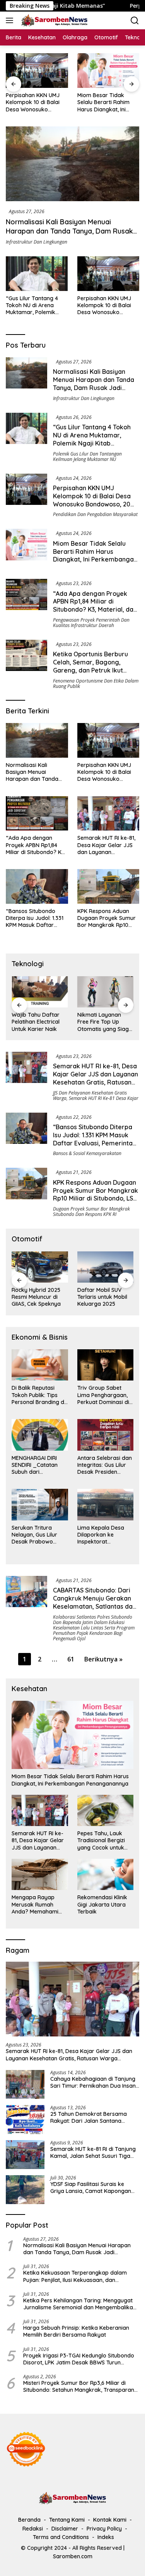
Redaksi (33, 2529)
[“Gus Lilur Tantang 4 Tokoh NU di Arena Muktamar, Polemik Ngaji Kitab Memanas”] (37, 274)
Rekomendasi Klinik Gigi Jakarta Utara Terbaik (102, 1904)
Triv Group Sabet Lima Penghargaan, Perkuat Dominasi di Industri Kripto (103, 1395)
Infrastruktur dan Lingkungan (37, 242)
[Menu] (11, 20)
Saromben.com (73, 2556)
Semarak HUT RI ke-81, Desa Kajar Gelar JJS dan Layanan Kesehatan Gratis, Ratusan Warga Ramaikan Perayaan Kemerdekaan (106, 845)
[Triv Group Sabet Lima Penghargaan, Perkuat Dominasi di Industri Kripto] (106, 1365)
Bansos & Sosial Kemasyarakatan (87, 1153)
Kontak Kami (110, 2520)
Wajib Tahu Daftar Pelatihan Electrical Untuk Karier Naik (36, 1022)
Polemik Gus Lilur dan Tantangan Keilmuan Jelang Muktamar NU (87, 457)
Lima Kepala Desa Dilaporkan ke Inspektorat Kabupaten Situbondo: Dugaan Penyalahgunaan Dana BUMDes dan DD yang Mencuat (102, 1535)
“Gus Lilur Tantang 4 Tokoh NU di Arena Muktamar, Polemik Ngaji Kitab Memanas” (35, 305)
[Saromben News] (53, 20)
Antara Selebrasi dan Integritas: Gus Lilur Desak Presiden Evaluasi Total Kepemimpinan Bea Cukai (105, 1465)
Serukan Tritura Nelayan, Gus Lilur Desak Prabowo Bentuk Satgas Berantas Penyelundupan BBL (37, 1535)
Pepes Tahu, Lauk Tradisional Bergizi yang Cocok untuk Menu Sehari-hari (101, 1840)
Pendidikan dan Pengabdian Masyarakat (95, 514)
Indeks (106, 2537)
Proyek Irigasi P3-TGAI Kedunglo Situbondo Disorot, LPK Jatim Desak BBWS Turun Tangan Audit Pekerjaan (79, 2359)
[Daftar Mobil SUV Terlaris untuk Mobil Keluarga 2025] (106, 1267)
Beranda (29, 2520)
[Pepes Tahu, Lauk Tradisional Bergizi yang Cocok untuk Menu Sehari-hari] (106, 1810)
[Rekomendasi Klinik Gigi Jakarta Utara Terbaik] (106, 1874)
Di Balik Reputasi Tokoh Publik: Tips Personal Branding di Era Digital (38, 1395)
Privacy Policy (104, 2529)
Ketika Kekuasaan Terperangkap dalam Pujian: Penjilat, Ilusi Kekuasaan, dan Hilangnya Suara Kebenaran (75, 2276)
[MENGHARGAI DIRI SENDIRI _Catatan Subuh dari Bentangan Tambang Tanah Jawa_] (40, 1435)
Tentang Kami (67, 2520)
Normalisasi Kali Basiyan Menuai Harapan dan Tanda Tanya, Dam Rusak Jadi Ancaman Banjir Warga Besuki (69, 231)
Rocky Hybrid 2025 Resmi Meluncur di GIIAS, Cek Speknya (36, 1297)
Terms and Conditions (61, 2537)
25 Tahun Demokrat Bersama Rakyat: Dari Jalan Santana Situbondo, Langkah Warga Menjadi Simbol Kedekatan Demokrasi (89, 2117)
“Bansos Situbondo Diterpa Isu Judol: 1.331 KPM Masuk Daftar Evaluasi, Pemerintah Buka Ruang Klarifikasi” (36, 918)
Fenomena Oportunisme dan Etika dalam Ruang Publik (96, 684)
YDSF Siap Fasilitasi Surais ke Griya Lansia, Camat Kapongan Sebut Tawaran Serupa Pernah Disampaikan (91, 2188)
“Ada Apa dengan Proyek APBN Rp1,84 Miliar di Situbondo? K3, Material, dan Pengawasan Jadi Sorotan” (95, 605)
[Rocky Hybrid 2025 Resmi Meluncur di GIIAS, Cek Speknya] (40, 1267)
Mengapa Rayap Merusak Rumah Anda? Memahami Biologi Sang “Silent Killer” (37, 1904)
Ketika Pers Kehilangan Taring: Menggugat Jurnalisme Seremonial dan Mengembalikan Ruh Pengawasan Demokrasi (80, 2304)
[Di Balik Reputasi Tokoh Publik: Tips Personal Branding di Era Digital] (40, 1365)
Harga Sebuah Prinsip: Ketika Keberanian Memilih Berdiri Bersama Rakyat (76, 2331)
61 (71, 1659)
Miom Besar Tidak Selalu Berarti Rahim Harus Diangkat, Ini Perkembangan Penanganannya (103, 102)
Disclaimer (65, 2529)
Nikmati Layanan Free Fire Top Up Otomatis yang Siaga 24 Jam (105, 1022)
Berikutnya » (103, 1659)
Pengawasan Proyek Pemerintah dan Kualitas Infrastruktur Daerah (91, 623)
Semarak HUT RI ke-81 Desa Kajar (104, 1098)
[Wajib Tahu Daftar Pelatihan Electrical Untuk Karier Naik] (40, 992)
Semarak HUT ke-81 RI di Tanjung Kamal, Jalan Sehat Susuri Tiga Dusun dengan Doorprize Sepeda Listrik (93, 2152)
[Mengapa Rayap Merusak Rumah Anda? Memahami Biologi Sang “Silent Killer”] (40, 1874)
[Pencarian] (135, 21)
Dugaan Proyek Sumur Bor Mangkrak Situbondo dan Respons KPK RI (91, 1211)
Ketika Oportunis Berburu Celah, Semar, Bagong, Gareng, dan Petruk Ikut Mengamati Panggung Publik (96, 666)
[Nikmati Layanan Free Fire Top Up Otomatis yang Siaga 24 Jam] (106, 992)
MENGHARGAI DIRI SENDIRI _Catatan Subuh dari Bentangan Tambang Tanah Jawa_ (39, 1465)
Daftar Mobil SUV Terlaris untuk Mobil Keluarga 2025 (102, 1297)
